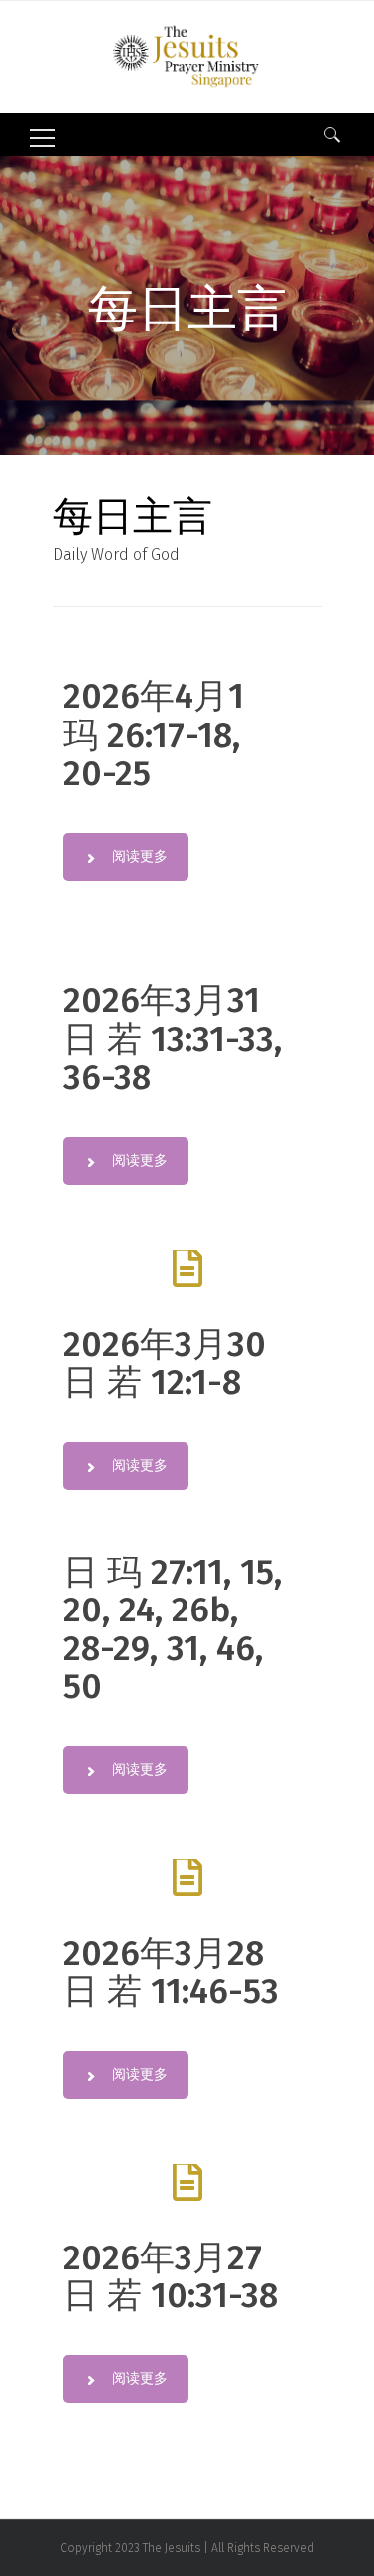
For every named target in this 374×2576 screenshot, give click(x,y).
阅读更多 (140, 856)
